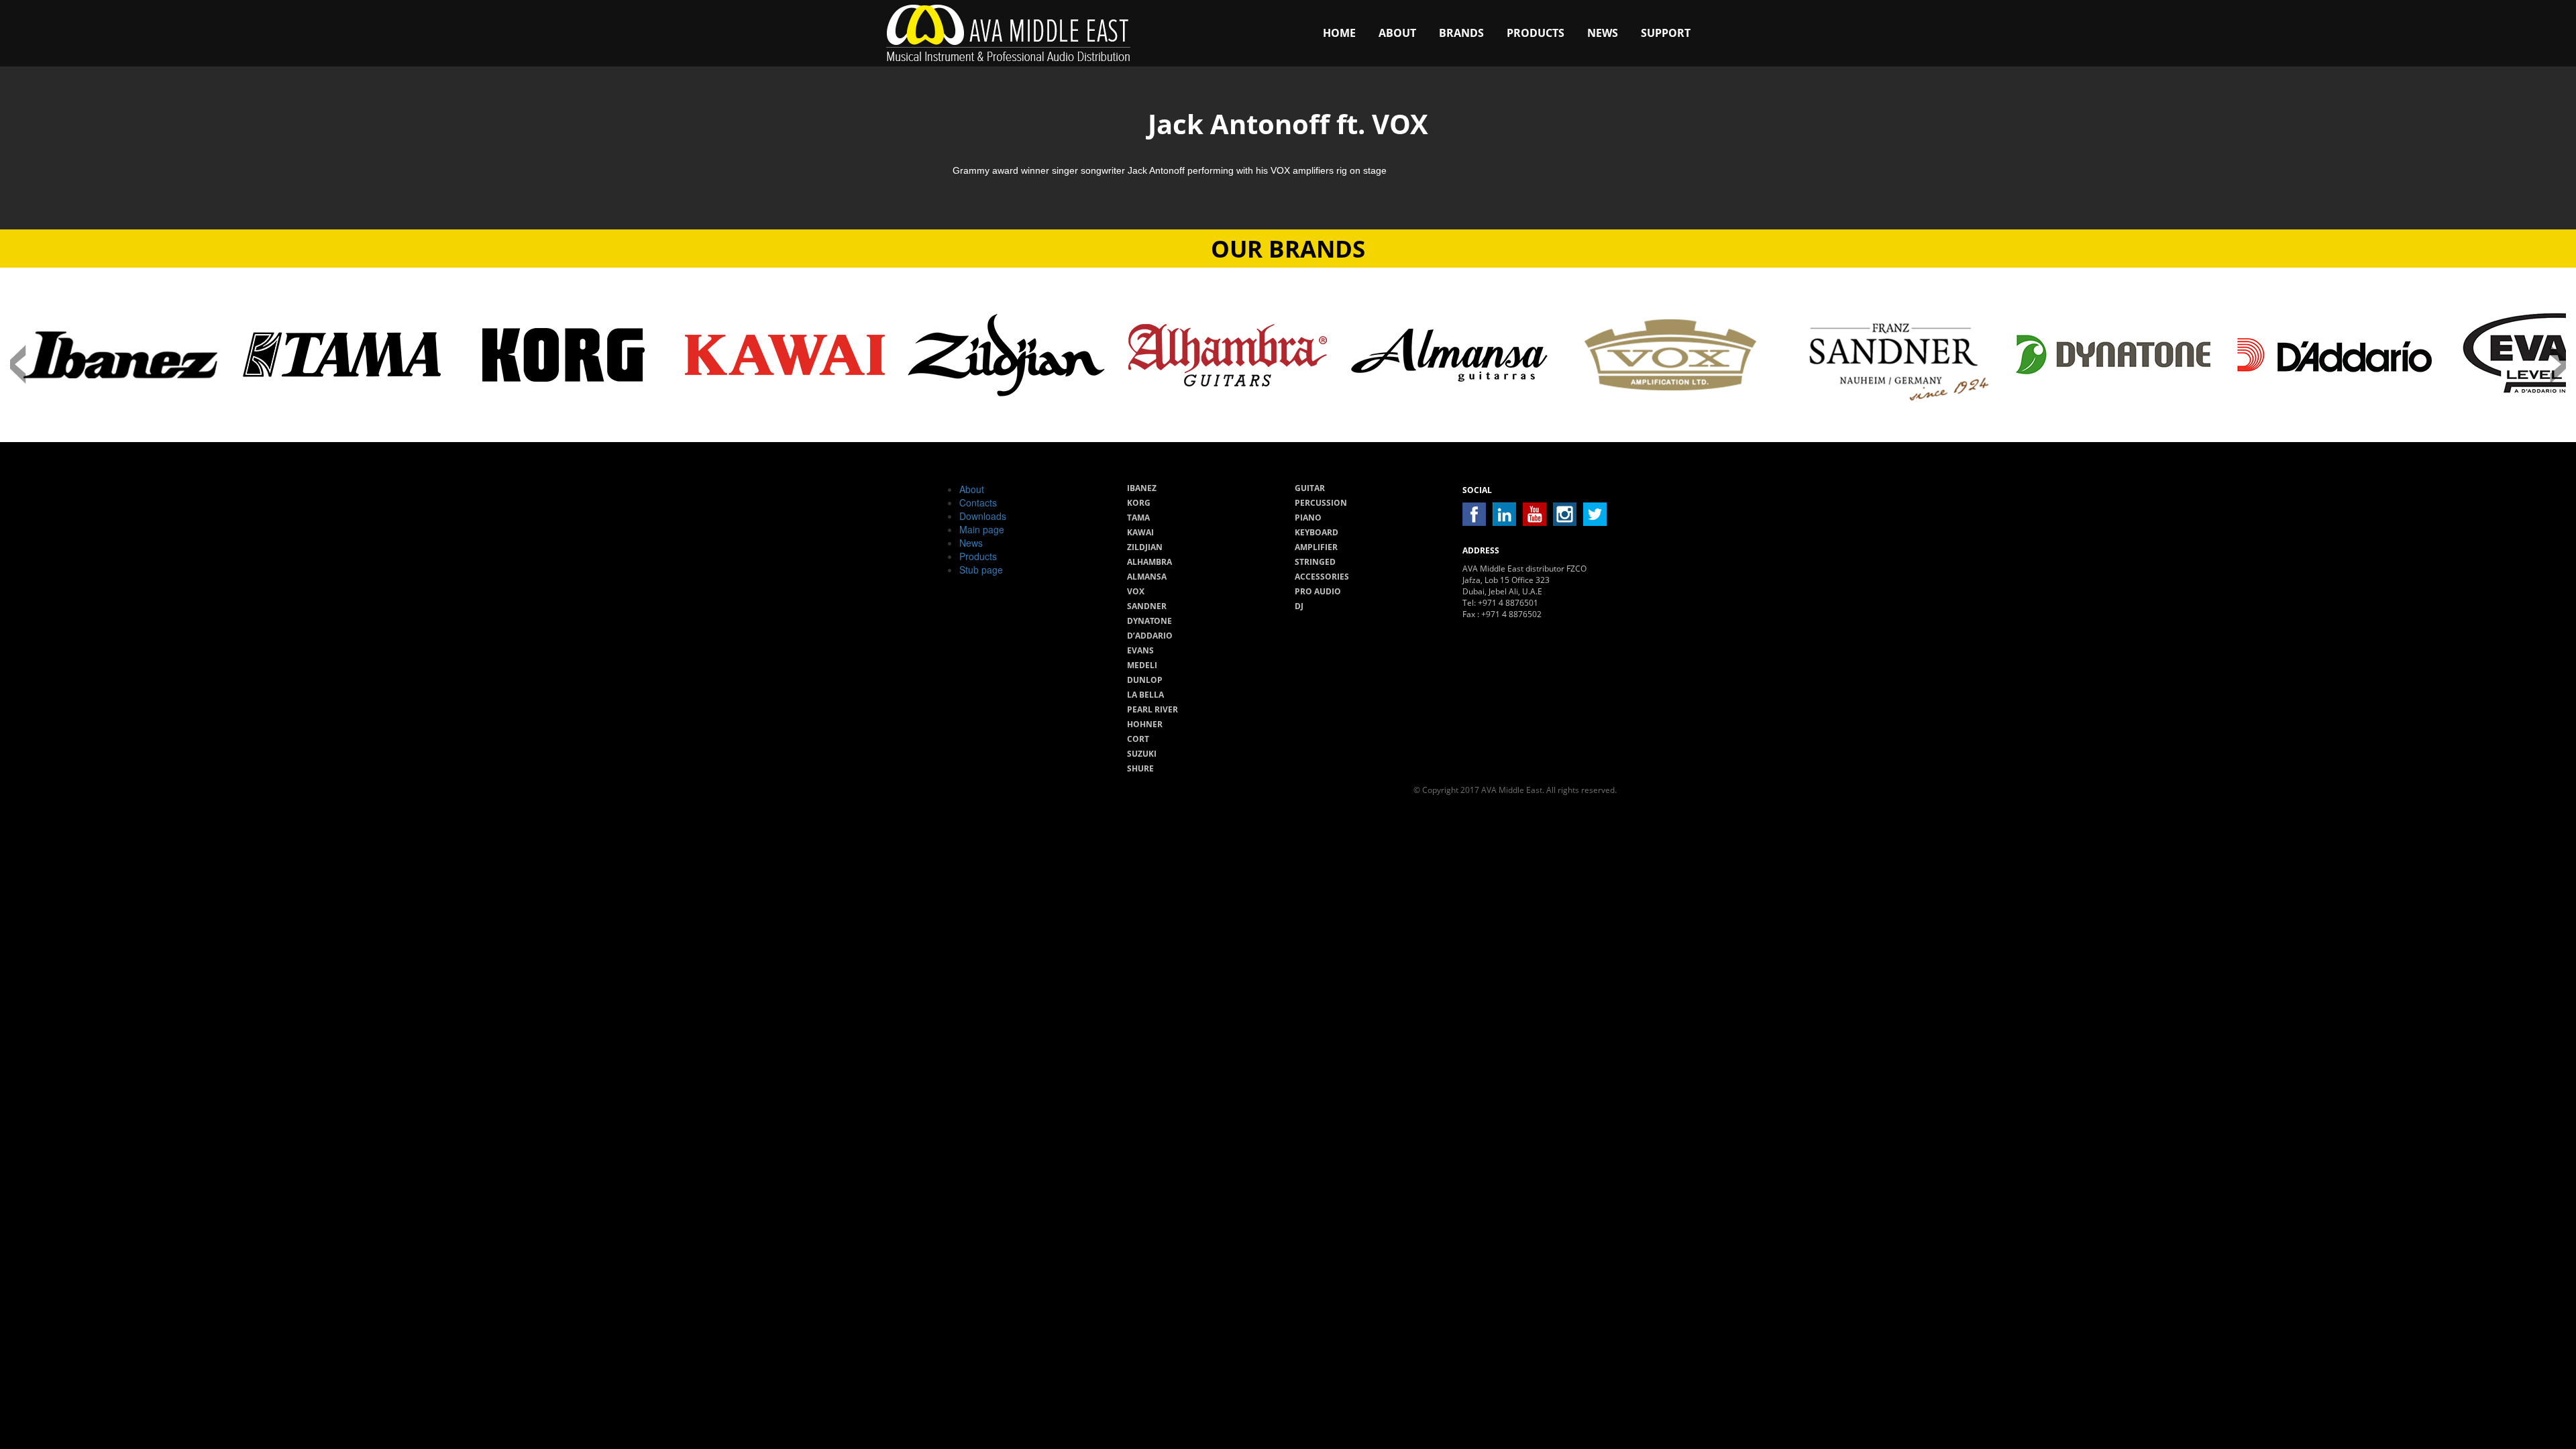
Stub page (981, 570)
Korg (1139, 503)
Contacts (978, 502)
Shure (1140, 768)
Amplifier (1316, 547)
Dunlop (1145, 680)
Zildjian (1145, 547)
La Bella (1145, 695)
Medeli (1142, 665)
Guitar (1310, 488)
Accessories (1322, 577)
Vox (1136, 591)
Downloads (983, 516)
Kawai (1140, 532)
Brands (1461, 33)
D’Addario (1150, 636)
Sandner (1147, 606)
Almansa (1147, 577)
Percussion (1321, 503)
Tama (1138, 518)
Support (1666, 33)
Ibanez (1142, 488)
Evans (1140, 650)
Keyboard (1317, 532)
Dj (1299, 606)
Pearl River (1152, 709)
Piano (1308, 518)
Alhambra (1149, 562)
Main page (982, 529)
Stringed (1315, 562)
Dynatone (1149, 621)
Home (1339, 33)
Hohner (1145, 724)
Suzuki (1142, 754)
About (1397, 33)
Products (1536, 33)
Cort (1138, 739)
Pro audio (1318, 591)
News (1603, 33)
